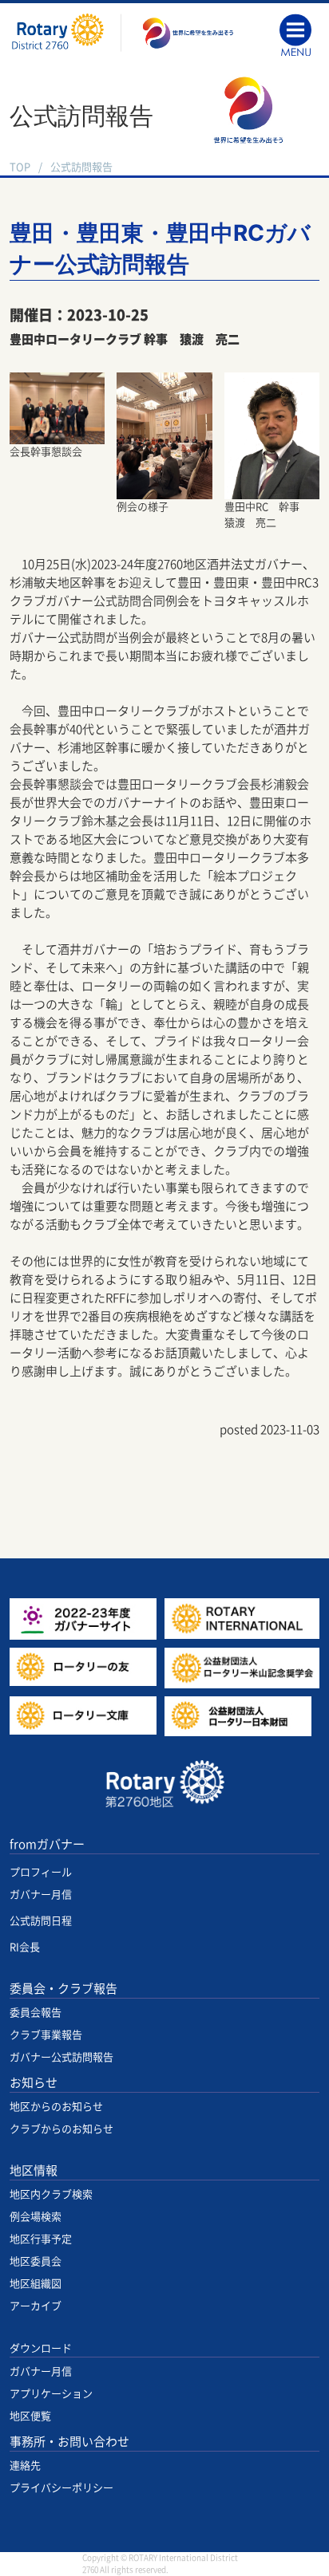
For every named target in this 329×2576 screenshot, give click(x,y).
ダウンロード (41, 2348)
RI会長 (25, 1947)
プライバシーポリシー (61, 2488)
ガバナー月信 (41, 1895)
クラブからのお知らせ (61, 2129)
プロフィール (41, 1872)
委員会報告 (36, 2013)
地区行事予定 (41, 2239)
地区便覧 (30, 2416)
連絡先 (25, 2466)
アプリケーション (51, 2394)
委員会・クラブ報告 (63, 1989)
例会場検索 (36, 2217)
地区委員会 (36, 2261)
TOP (20, 167)
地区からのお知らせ (56, 2107)
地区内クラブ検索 (51, 2194)
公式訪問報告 (81, 167)
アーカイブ (36, 2306)
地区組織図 (36, 2284)
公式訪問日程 (41, 1921)
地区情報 (34, 2170)
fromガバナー (47, 1844)
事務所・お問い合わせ (69, 2442)
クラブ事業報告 (46, 2035)
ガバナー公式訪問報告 (61, 2057)
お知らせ (34, 2083)
